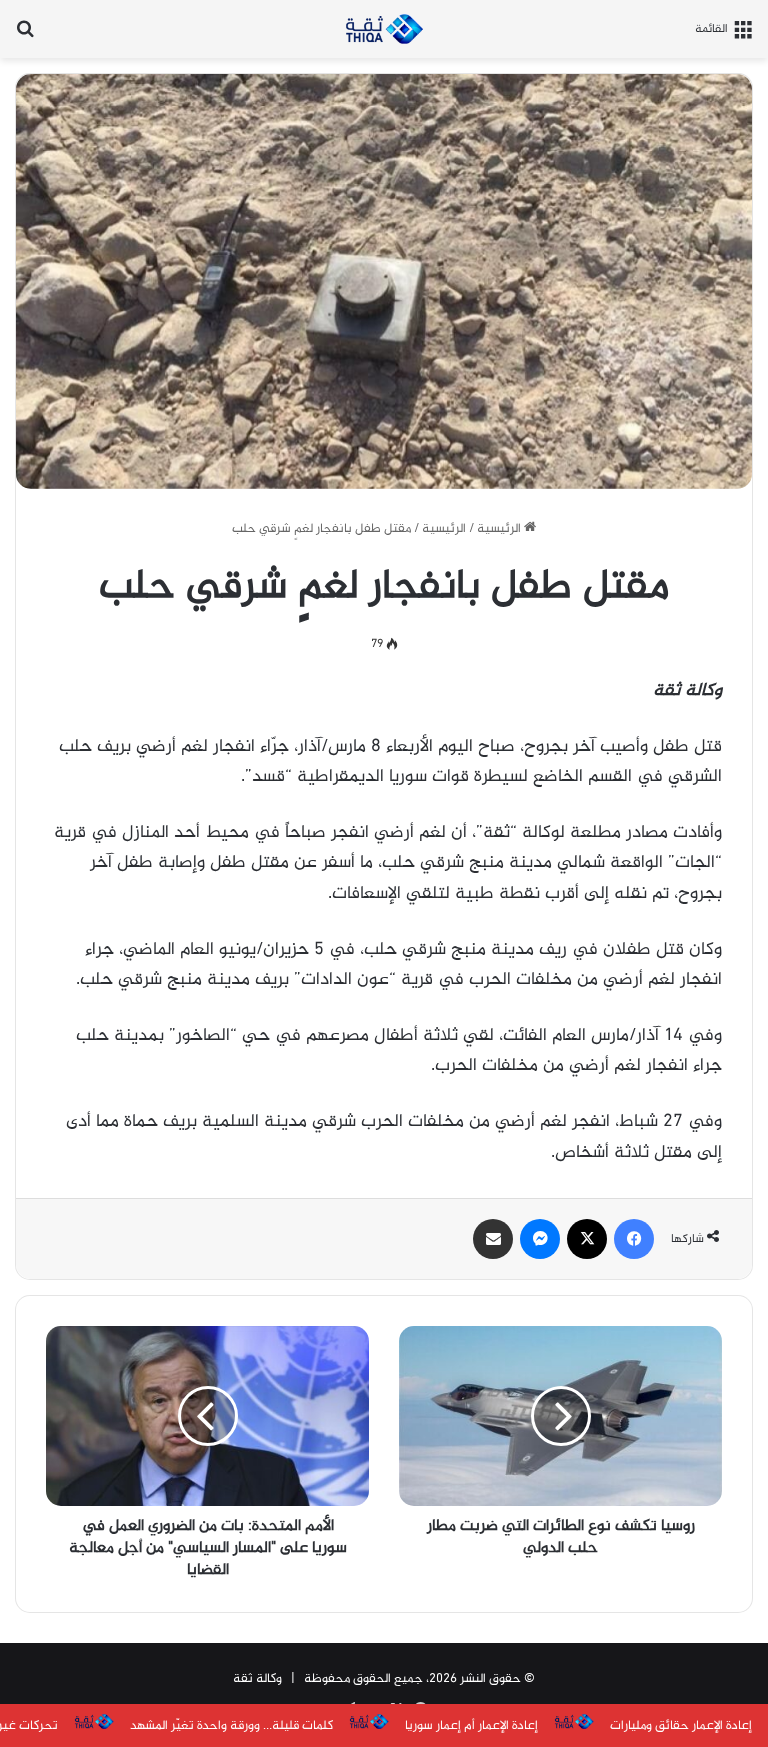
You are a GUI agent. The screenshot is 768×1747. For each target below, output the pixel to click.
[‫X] (587, 1239)
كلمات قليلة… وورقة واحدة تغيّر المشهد (231, 1726)
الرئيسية (500, 529)
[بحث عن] (25, 36)
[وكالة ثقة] (384, 29)
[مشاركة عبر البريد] (493, 1239)
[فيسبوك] (634, 1239)
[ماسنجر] (540, 1239)
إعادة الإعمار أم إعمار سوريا (471, 1726)
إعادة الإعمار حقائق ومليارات (681, 1726)
